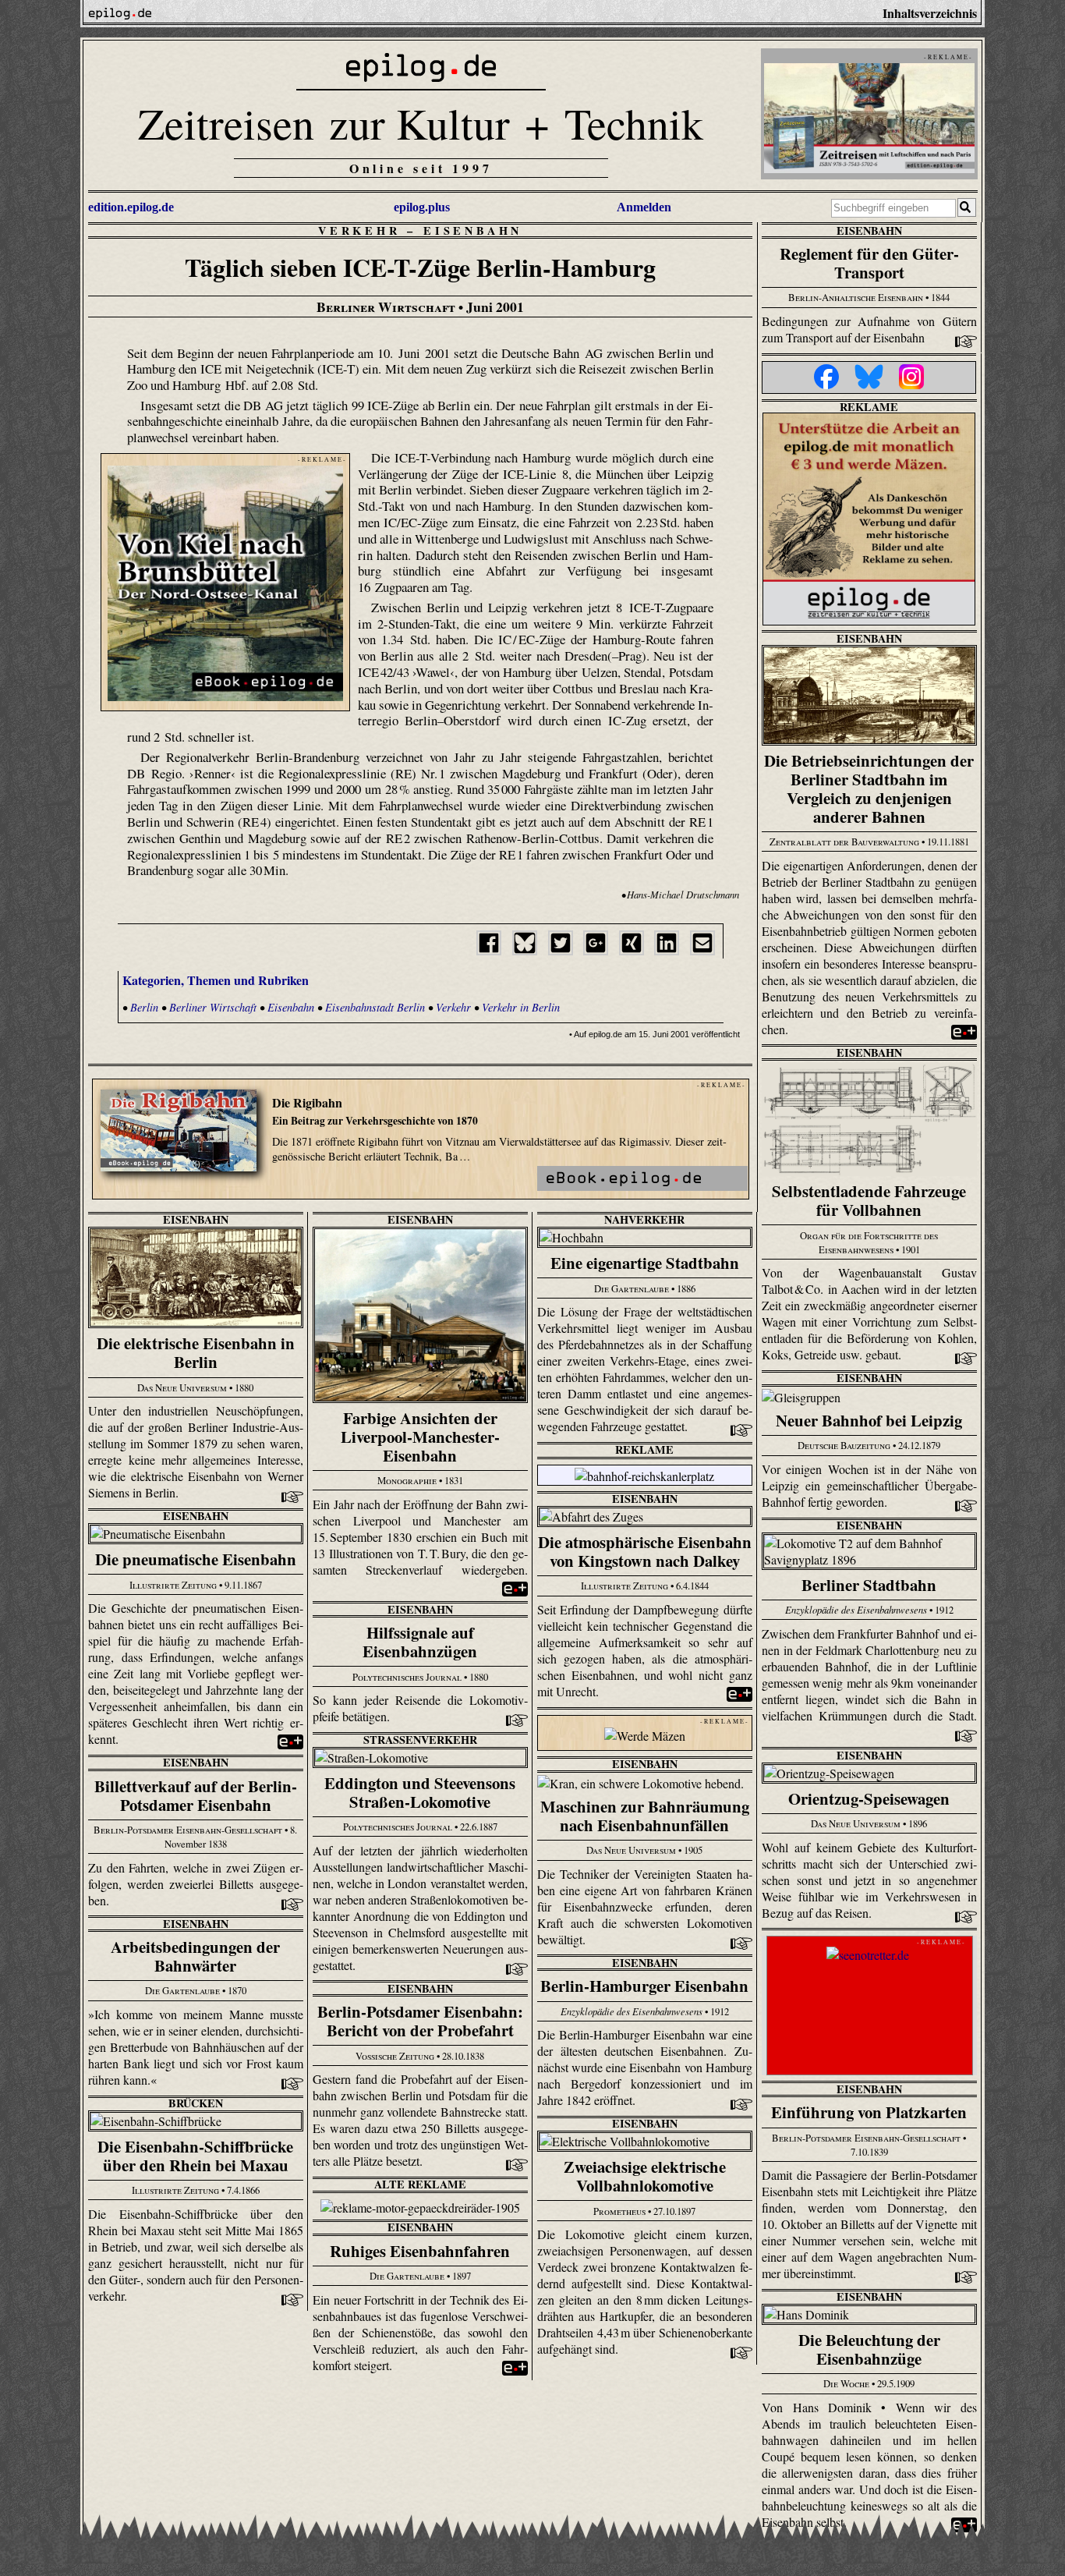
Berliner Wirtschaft (213, 1007)
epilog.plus (422, 207)
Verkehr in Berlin (521, 1007)
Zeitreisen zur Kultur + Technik (421, 123)
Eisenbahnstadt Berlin (375, 1007)
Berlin (144, 1007)
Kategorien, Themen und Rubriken (216, 980)
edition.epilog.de (131, 207)
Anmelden (644, 207)
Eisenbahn (473, 230)
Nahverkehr (644, 1219)
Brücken (196, 2103)
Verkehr (359, 230)
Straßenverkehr (420, 1740)
